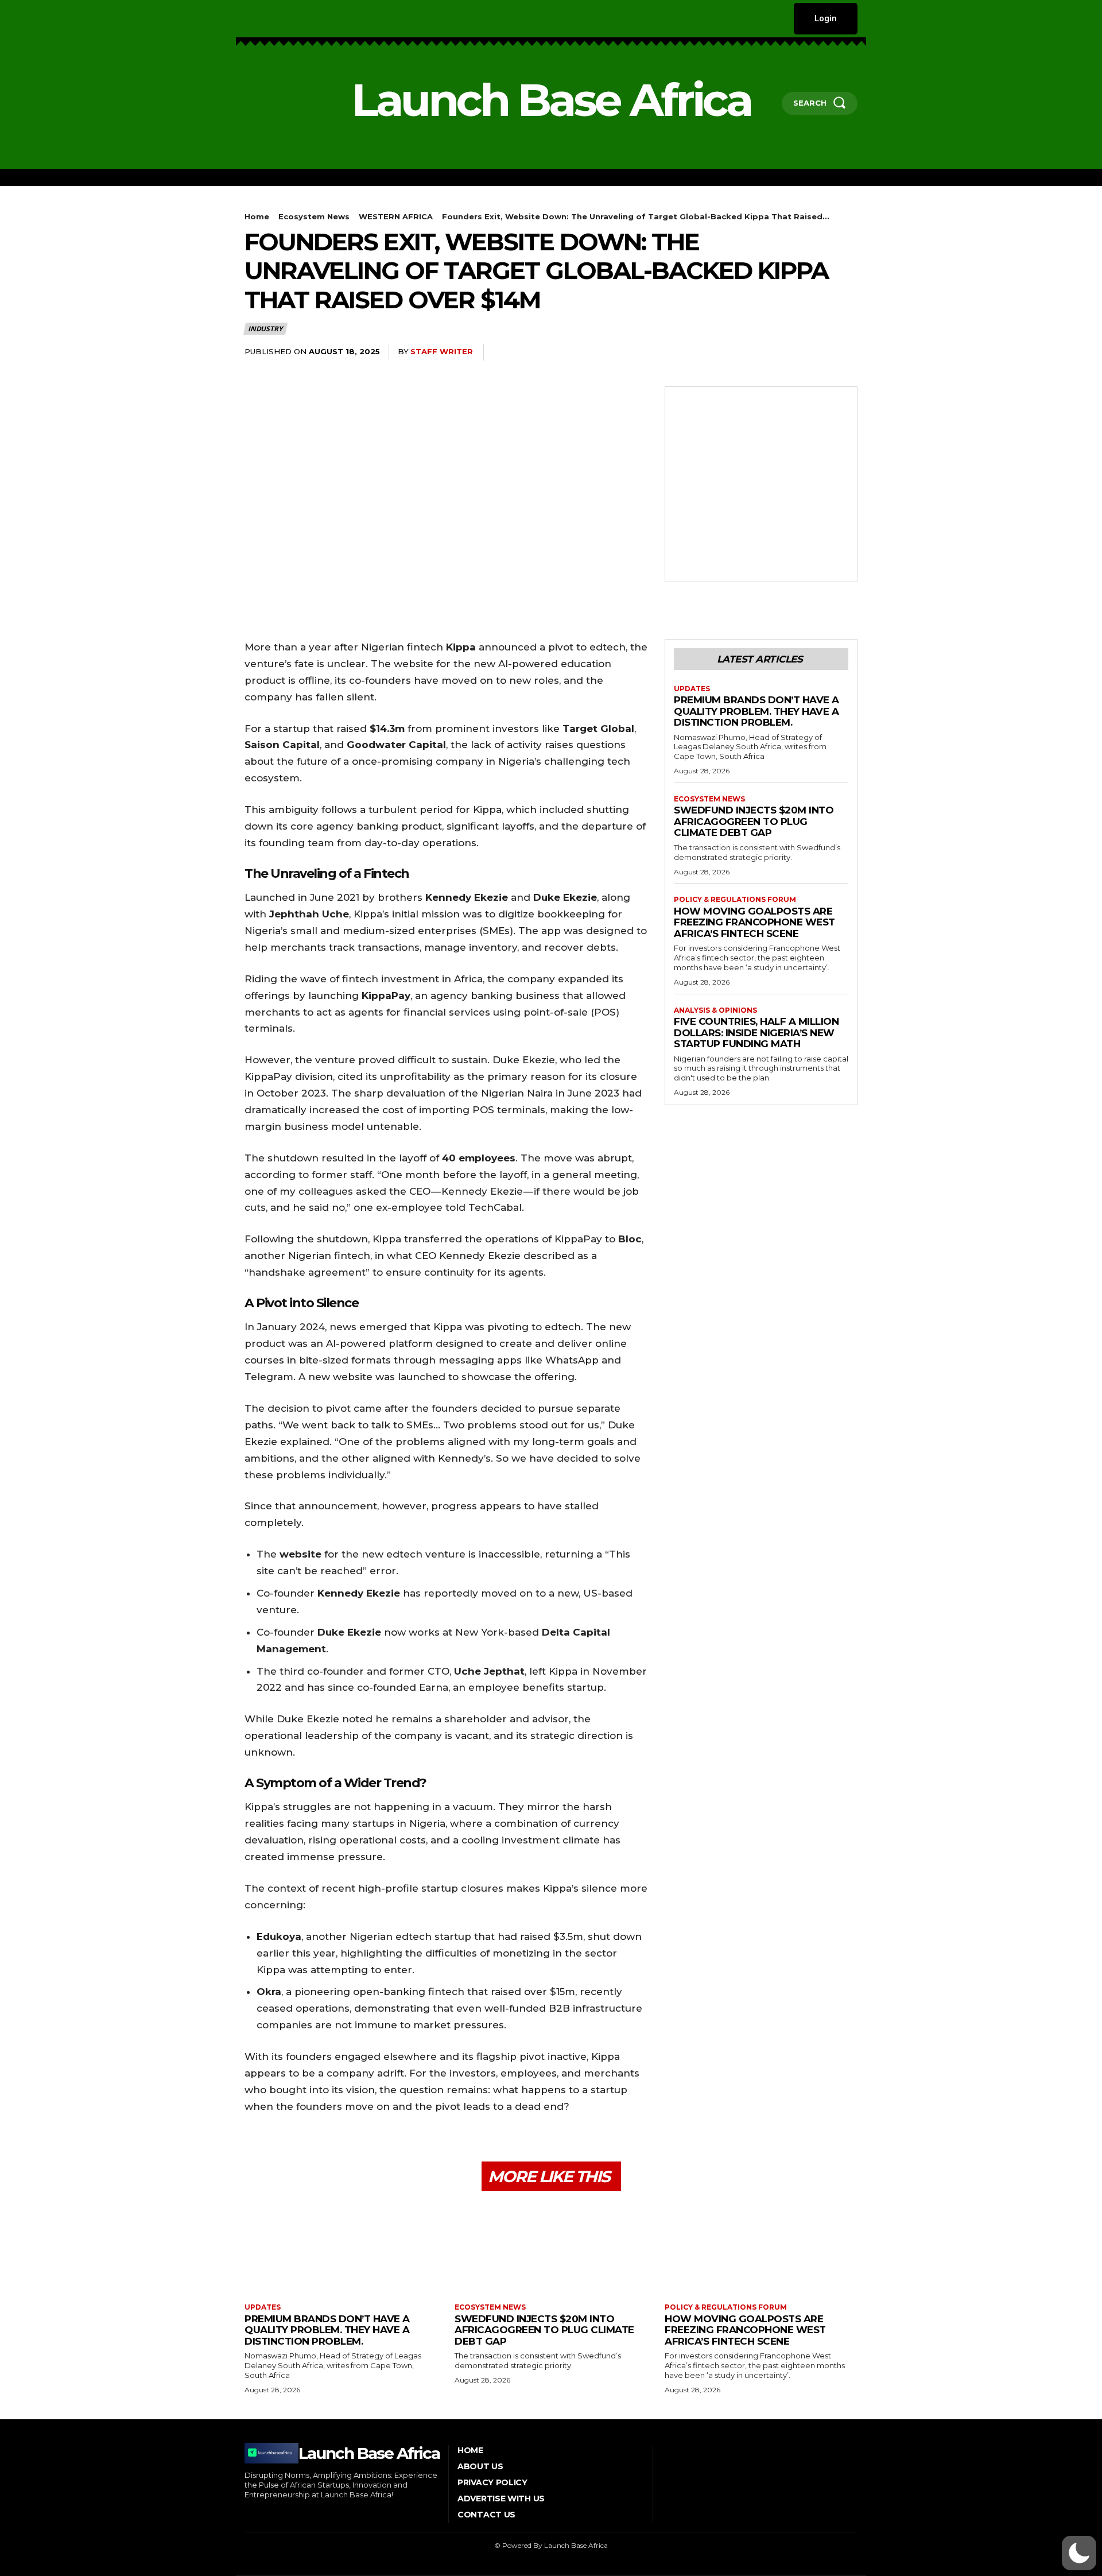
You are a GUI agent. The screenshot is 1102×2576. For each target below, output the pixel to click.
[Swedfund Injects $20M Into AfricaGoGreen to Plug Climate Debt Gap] (551, 2248)
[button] (1079, 2553)
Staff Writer (442, 351)
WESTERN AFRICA (396, 216)
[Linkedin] (282, 19)
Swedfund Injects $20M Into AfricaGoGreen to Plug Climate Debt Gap (754, 821)
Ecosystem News (314, 216)
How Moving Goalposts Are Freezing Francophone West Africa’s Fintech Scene (754, 922)
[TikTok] (299, 19)
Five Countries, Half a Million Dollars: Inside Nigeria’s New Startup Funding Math (756, 1033)
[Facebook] (246, 19)
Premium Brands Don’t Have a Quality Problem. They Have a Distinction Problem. (756, 711)
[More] (845, 352)
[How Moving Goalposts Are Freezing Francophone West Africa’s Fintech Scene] (761, 2248)
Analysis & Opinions (715, 1010)
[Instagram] (264, 19)
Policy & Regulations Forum (735, 900)
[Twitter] (317, 19)
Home (257, 216)
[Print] (792, 352)
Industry (265, 329)
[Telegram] (818, 352)
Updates (692, 689)
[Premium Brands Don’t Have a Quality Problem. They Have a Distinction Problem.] (341, 2248)
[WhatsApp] (739, 352)
